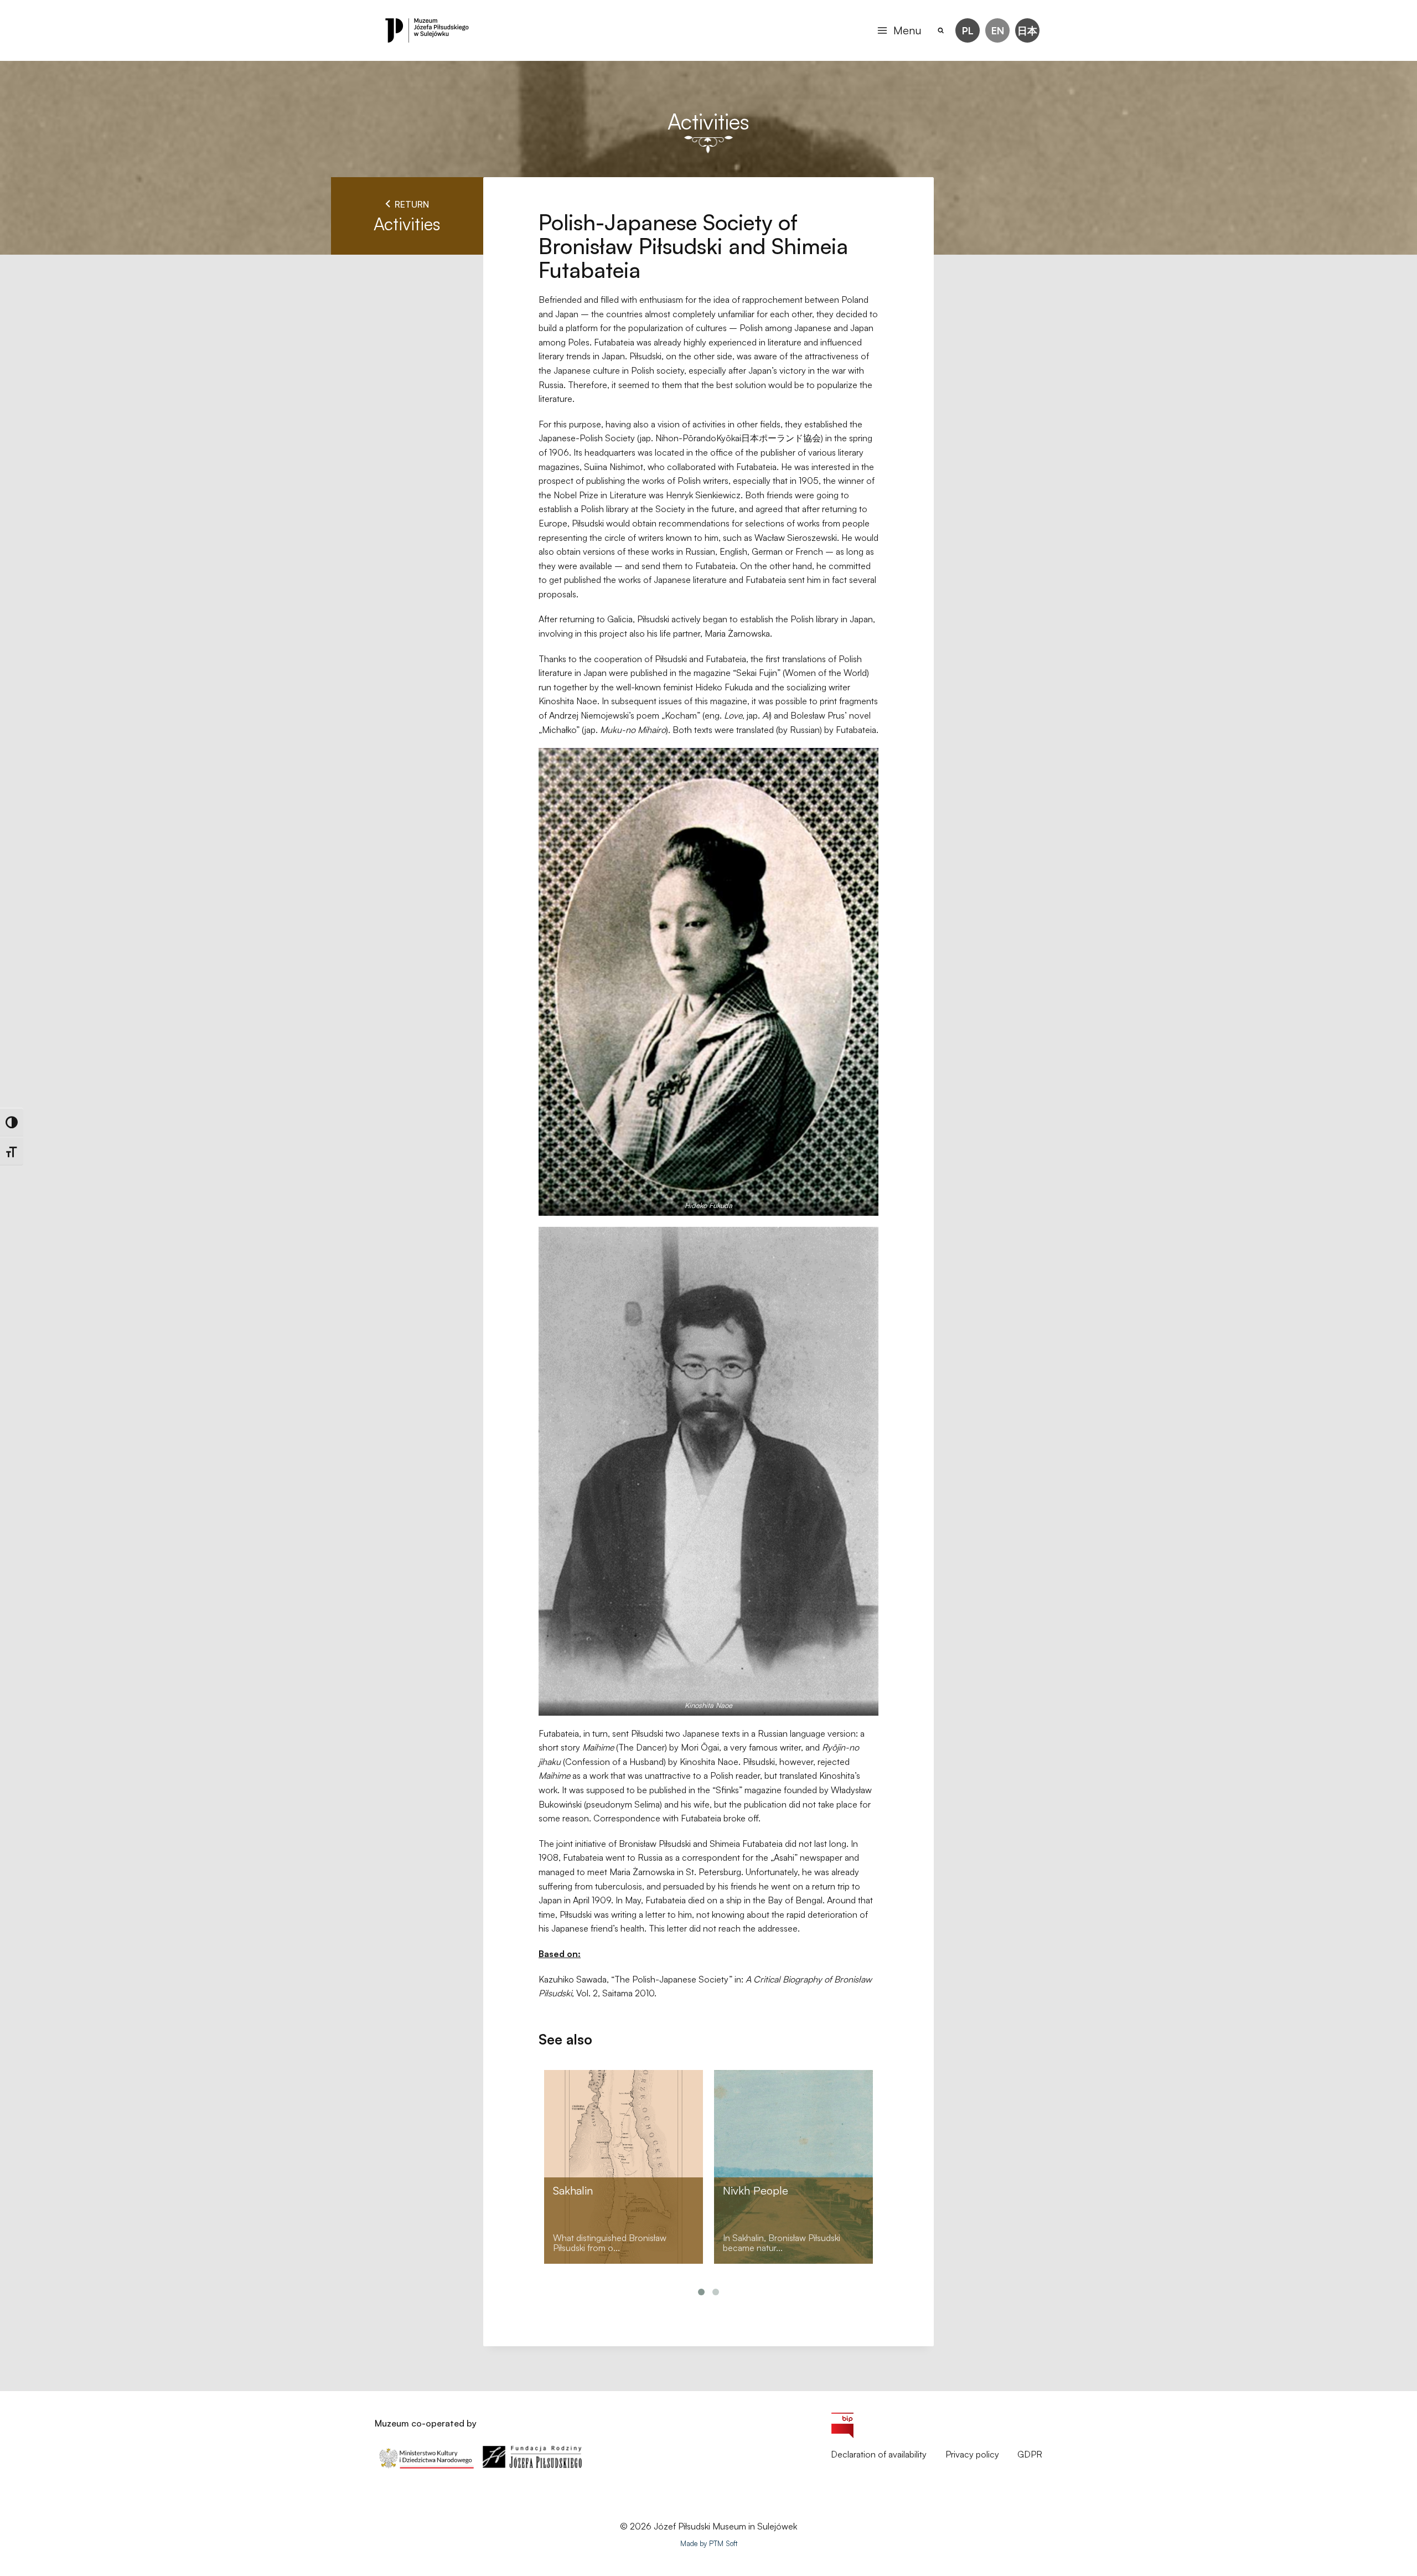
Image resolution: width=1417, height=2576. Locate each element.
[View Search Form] (941, 31)
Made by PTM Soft (709, 2543)
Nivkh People (756, 2190)
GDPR (1030, 2454)
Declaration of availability (879, 2454)
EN (998, 30)
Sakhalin (573, 2190)
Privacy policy (972, 2454)
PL (968, 30)
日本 (1027, 30)
